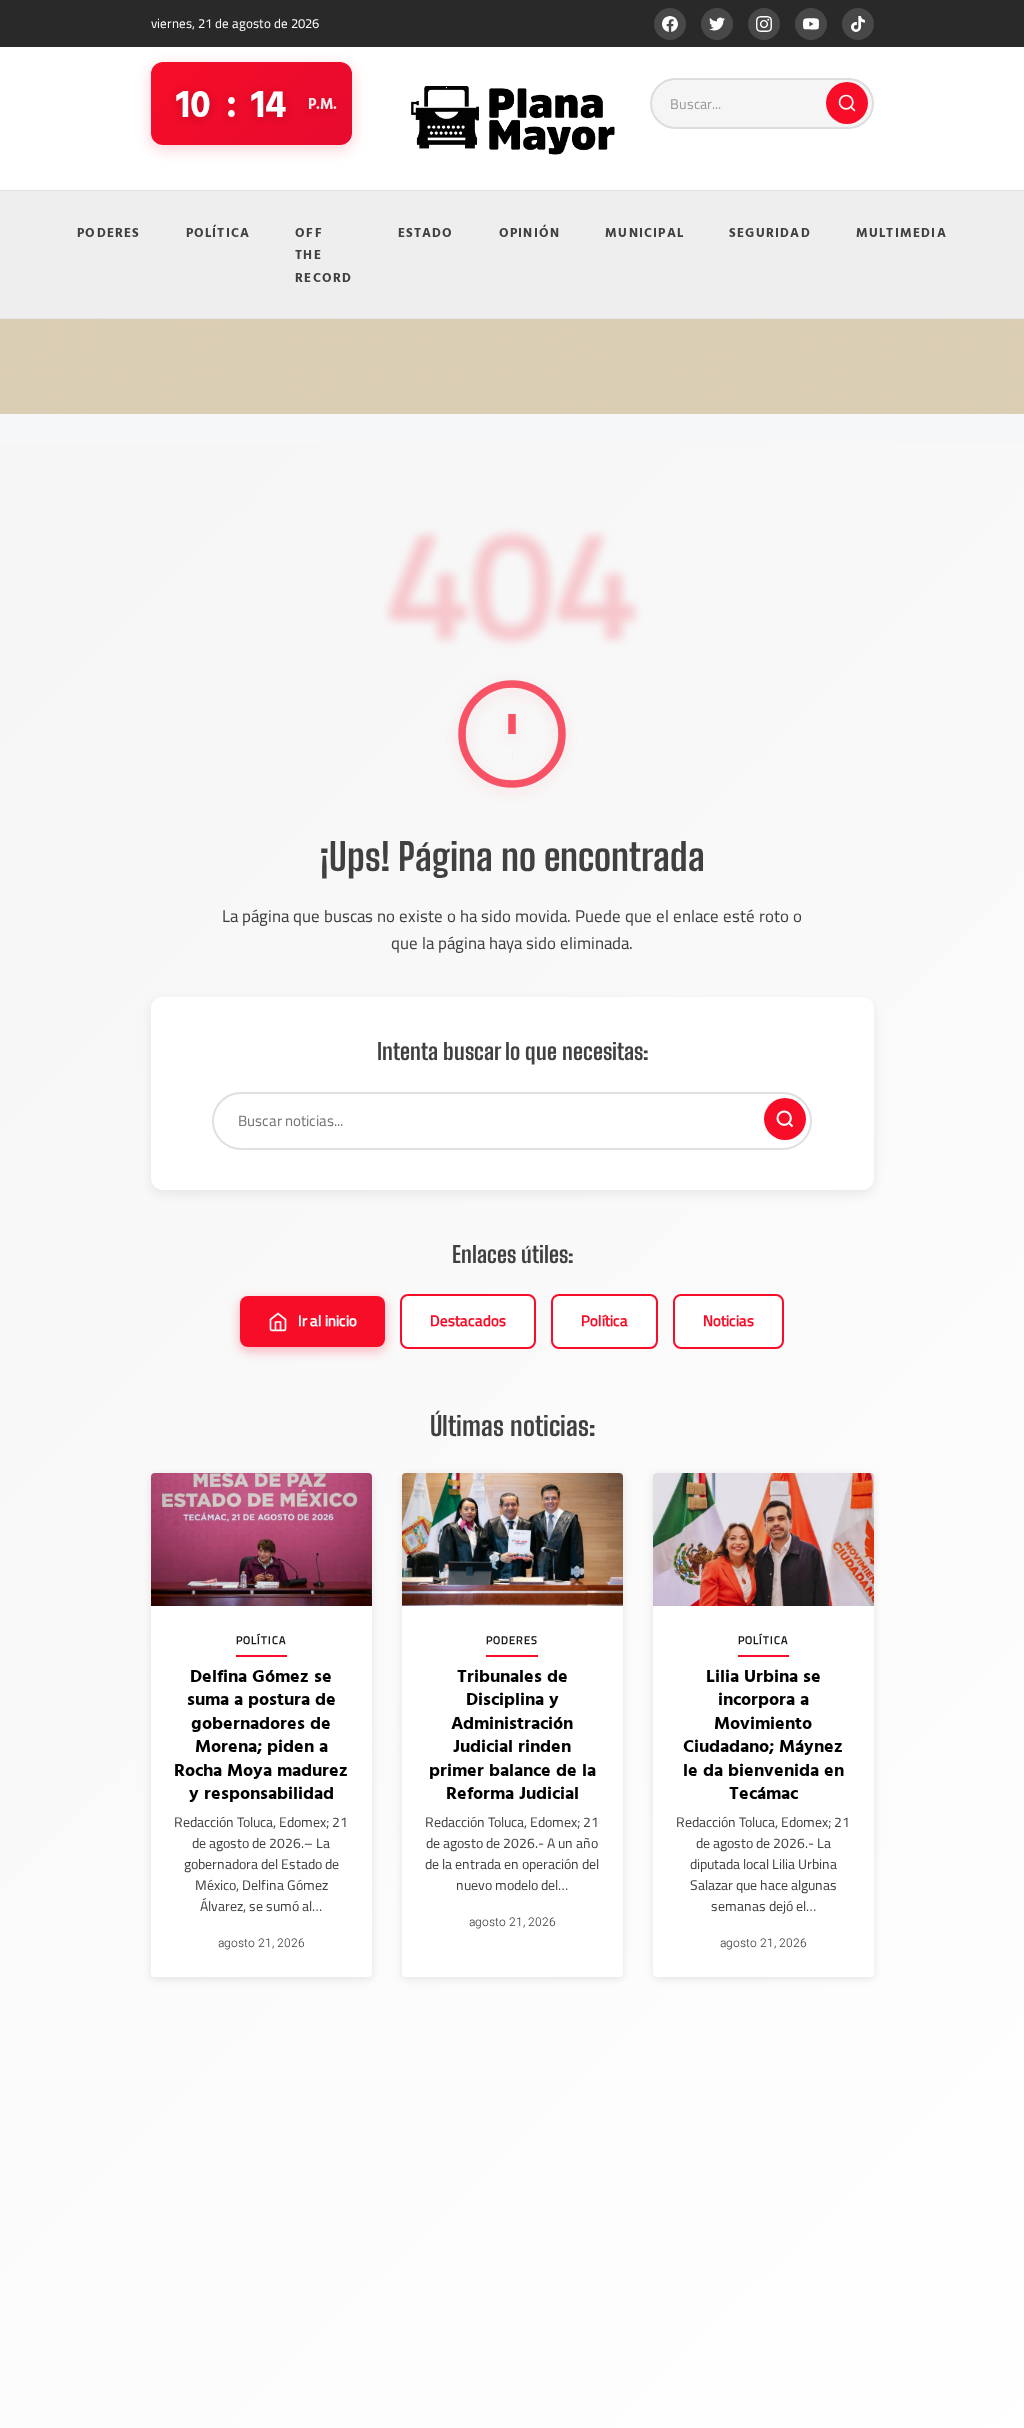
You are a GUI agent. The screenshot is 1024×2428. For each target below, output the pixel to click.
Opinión (529, 232)
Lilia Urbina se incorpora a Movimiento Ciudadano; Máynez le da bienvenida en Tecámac (763, 1734)
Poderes (108, 232)
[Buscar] (847, 103)
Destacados (468, 1320)
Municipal (644, 232)
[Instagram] (764, 24)
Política (218, 232)
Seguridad (770, 232)
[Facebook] (670, 24)
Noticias (728, 1320)
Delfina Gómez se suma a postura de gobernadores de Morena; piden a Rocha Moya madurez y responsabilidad (261, 1734)
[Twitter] (717, 24)
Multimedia (901, 232)
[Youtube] (811, 24)
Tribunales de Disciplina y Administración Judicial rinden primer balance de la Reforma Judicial (512, 1734)
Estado (426, 232)
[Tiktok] (858, 24)
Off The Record (323, 254)
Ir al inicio (327, 1320)
